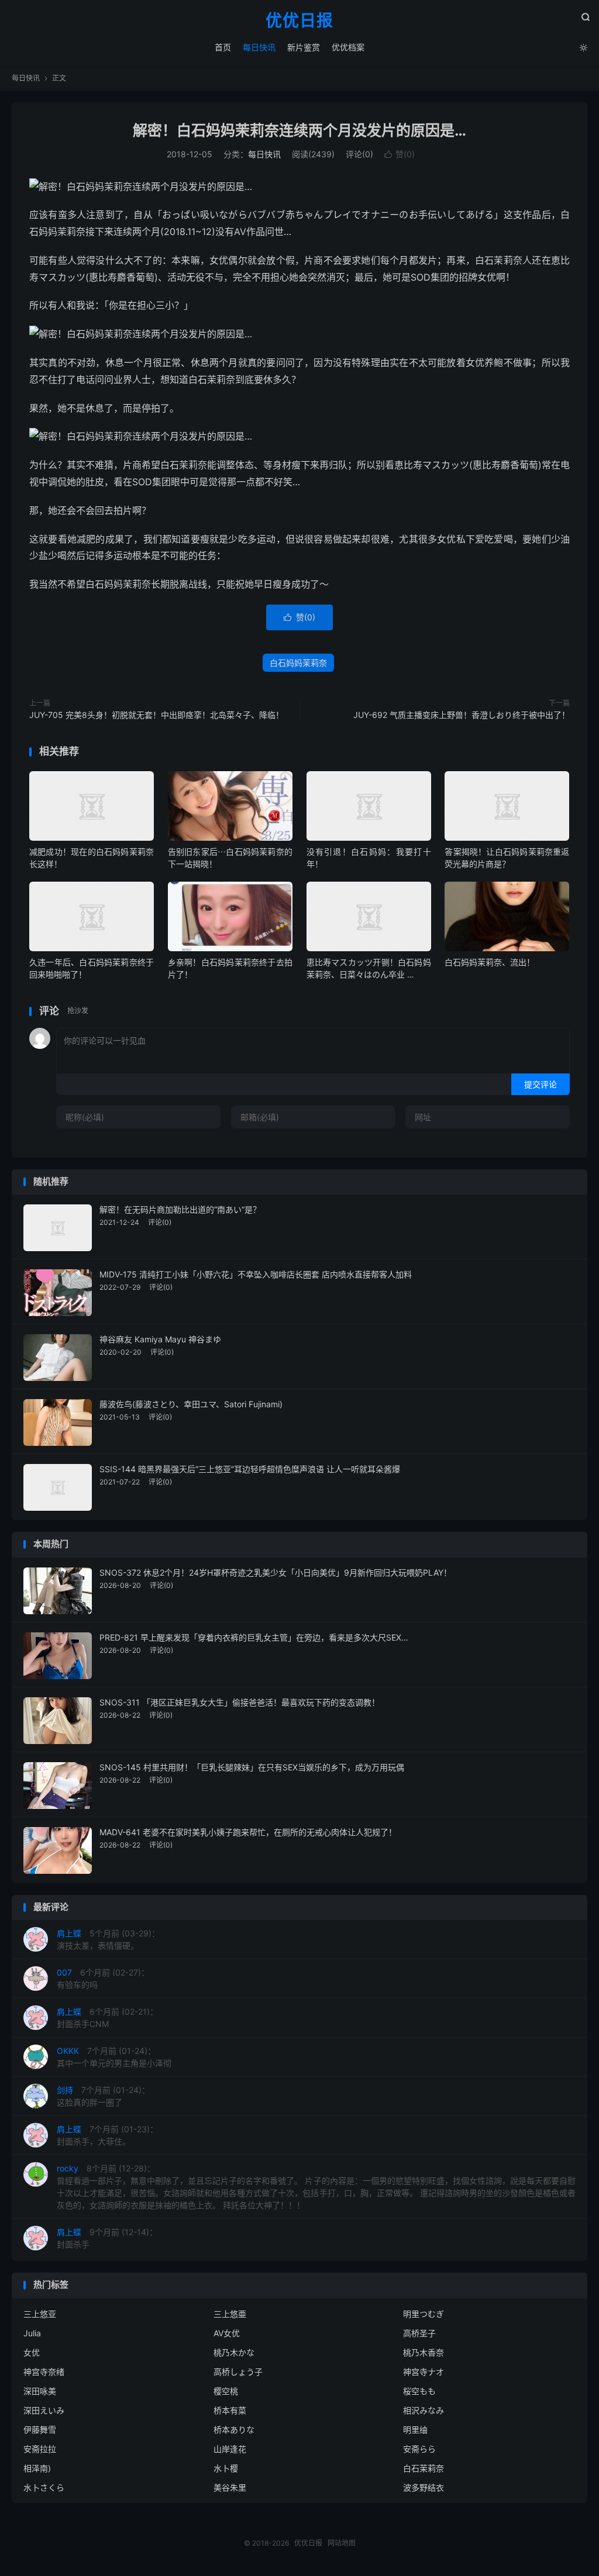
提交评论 (541, 1084)
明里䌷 (415, 2430)
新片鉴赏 (304, 47)
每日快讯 (259, 47)
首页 (223, 47)
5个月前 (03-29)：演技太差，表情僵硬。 (108, 1939)
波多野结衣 (424, 2487)
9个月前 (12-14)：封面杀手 (107, 2238)
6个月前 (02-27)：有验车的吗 (103, 1978)
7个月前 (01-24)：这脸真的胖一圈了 (103, 2096)
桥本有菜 (230, 2410)
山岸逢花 (230, 2449)
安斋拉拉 (40, 2449)
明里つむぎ (424, 2314)
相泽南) (37, 2468)
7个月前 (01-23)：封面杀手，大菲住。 (107, 2135)
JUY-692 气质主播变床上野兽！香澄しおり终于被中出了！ (462, 715)
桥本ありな (234, 2430)
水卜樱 (226, 2468)
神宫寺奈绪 (44, 2372)
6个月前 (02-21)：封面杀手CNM (107, 2018)
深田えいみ (44, 2410)
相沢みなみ (424, 2410)
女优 (32, 2352)
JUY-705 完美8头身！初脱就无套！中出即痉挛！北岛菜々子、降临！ (156, 715)
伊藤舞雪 (40, 2430)
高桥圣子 (419, 2333)
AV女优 (227, 2333)
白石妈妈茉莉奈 (298, 663)
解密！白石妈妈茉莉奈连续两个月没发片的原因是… (299, 130)
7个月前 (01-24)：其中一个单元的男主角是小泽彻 (114, 2057)
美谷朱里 (230, 2487)
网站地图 (342, 2543)
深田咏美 (40, 2391)
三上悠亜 (230, 2314)
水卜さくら (44, 2487)
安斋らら (419, 2449)
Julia (32, 2333)
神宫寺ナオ (424, 2372)
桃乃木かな (234, 2352)
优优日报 (299, 21)
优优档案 (348, 47)
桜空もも (419, 2391)
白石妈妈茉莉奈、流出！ (490, 962)
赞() (400, 154)
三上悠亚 (40, 2314)
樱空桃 (226, 2391)
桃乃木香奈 (424, 2352)
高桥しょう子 (238, 2372)
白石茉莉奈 (424, 2468)
